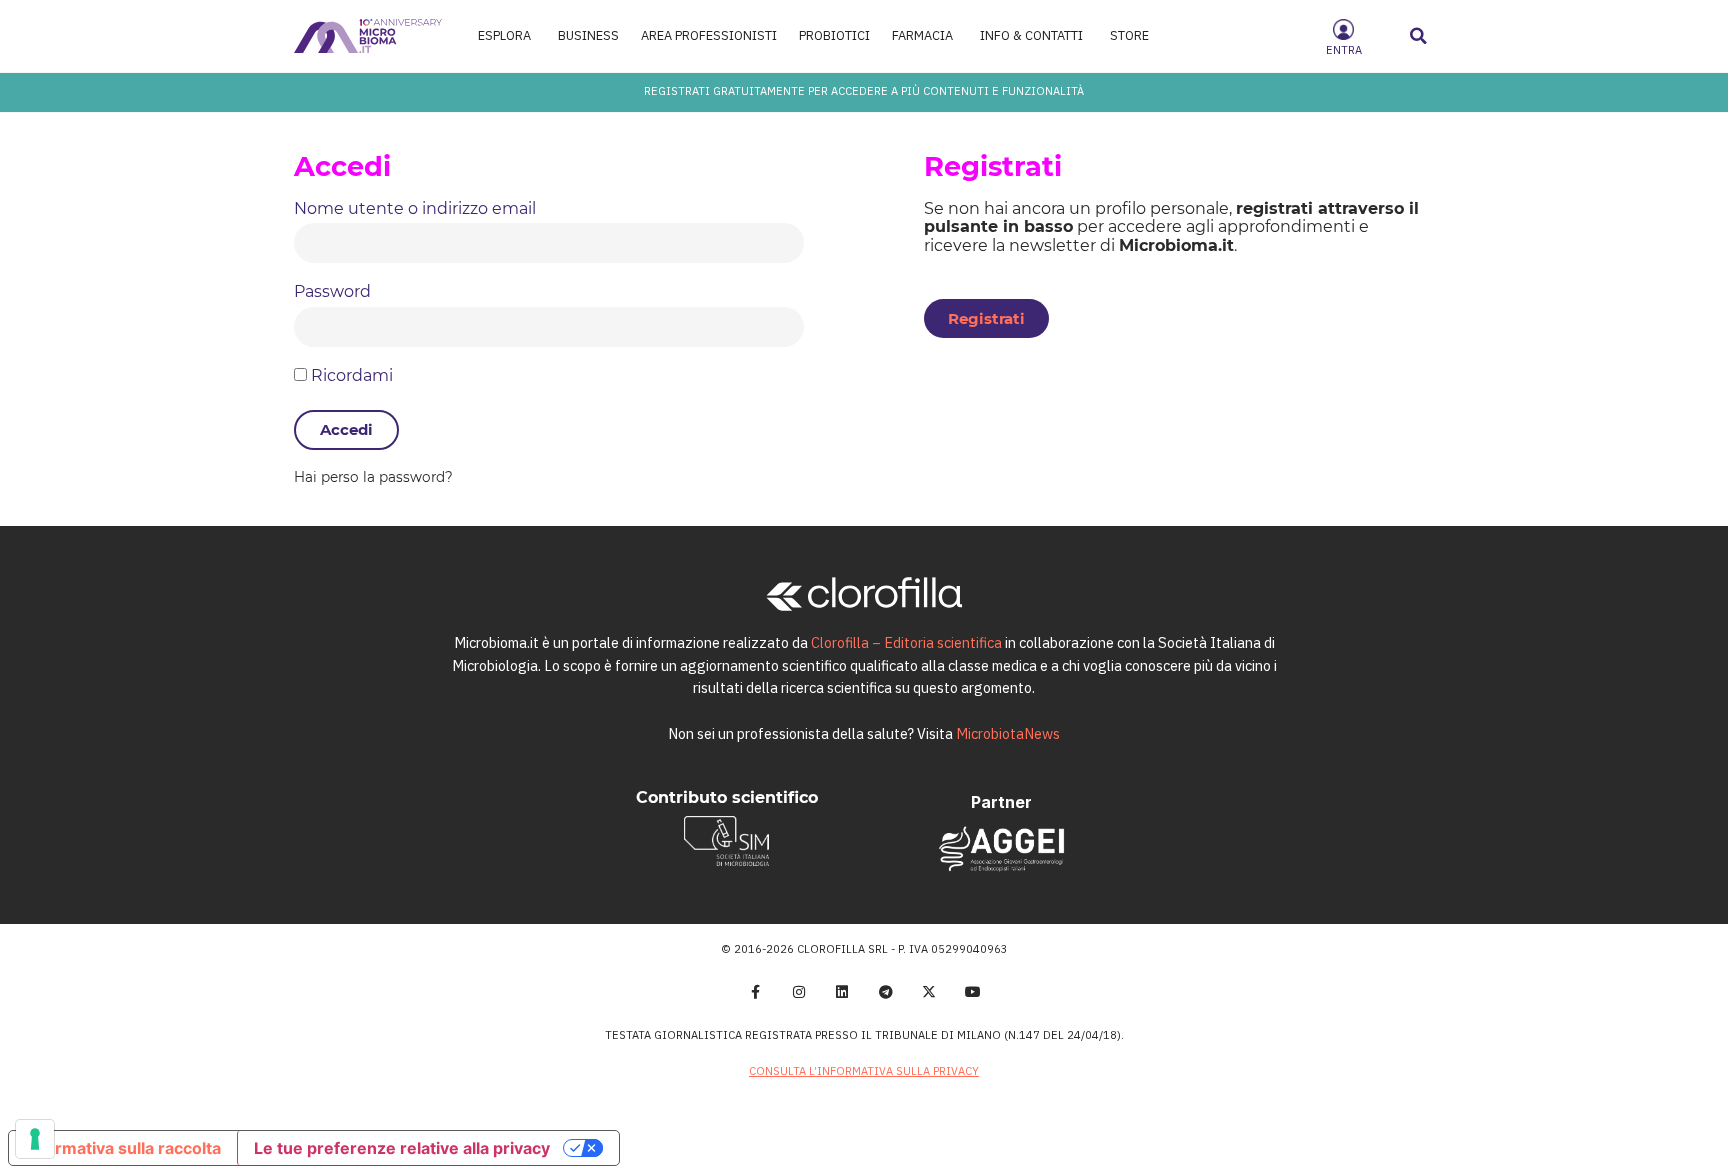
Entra (1344, 50)
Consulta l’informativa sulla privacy (864, 1071)
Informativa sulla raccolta (123, 1148)
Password (332, 292)
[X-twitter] (930, 992)
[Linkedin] (842, 992)
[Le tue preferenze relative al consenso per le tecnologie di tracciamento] (35, 1139)
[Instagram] (799, 992)
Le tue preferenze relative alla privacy (402, 1148)
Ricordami (350, 376)
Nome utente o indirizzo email (415, 209)
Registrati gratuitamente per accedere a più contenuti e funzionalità (864, 91)
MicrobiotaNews (1008, 733)
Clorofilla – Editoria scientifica (906, 642)
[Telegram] (886, 992)
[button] (1419, 36)
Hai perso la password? (373, 477)
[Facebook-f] (755, 992)
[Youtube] (973, 992)
